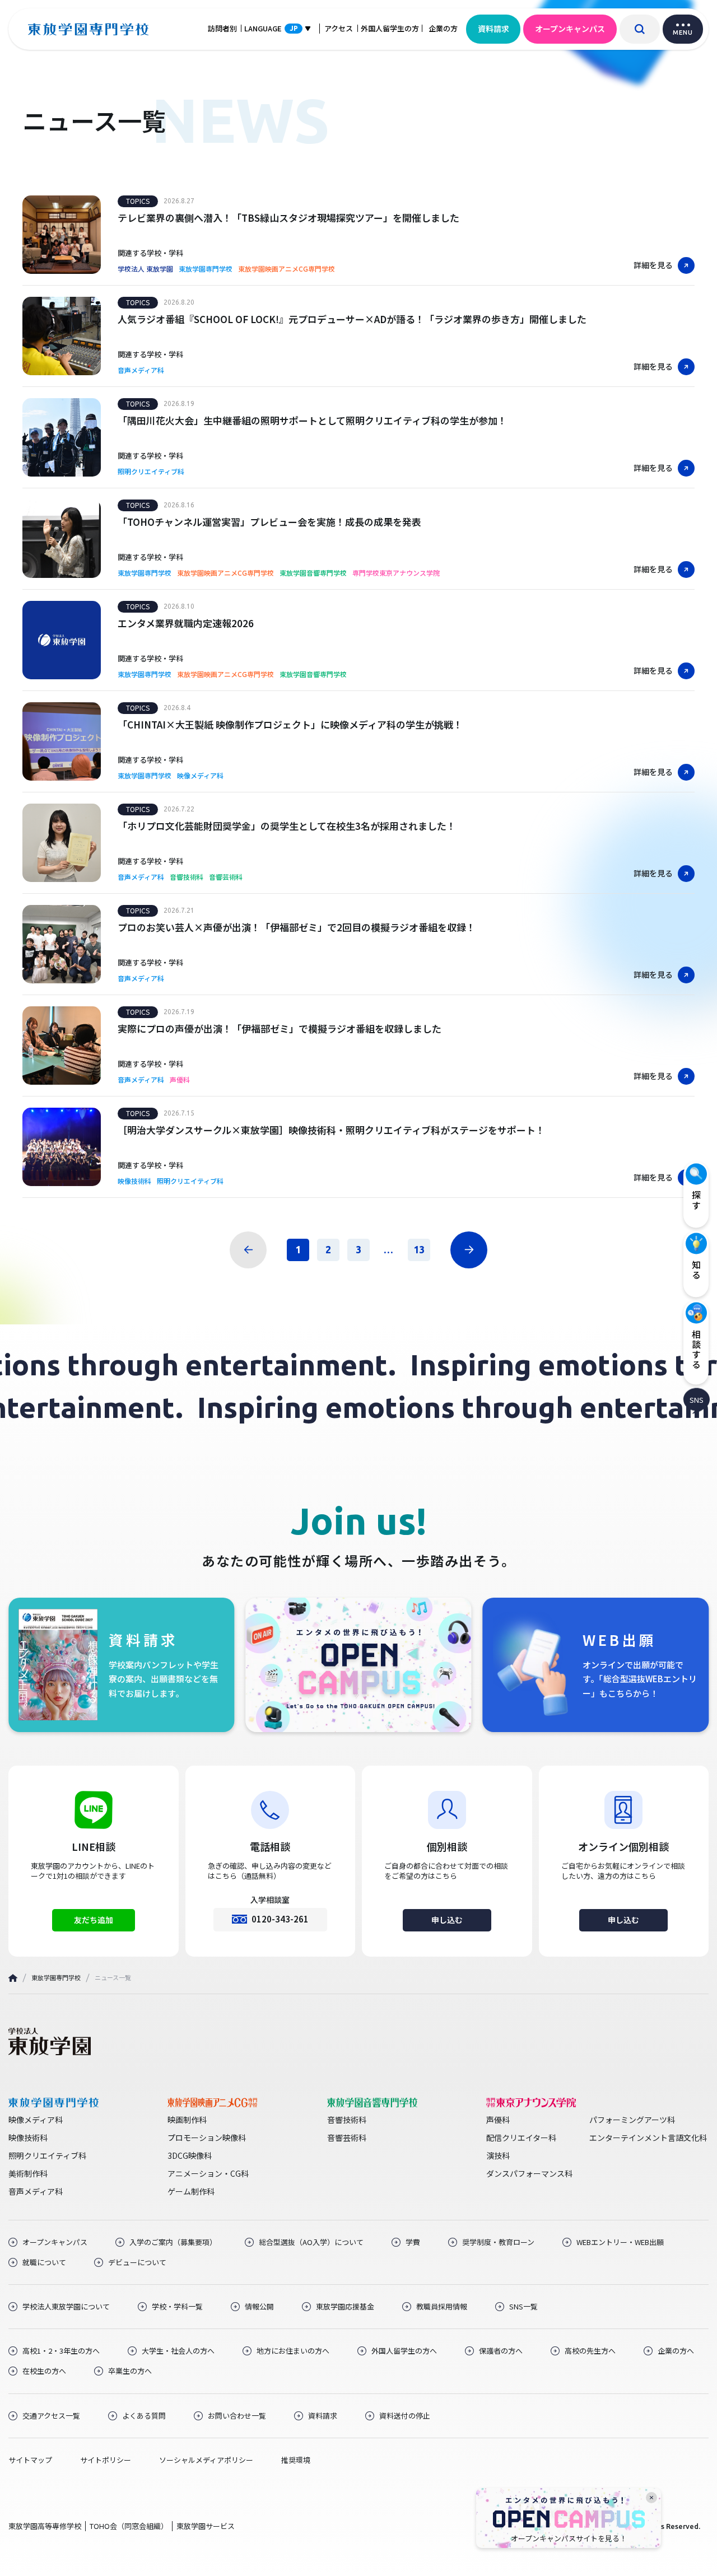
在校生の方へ (44, 2371)
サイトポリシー (106, 2460)
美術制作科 (28, 2173)
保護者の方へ (501, 2351)
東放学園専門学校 (206, 269)
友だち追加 (94, 1920)
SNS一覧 (523, 2307)
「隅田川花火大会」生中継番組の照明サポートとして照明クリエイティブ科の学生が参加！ (312, 420)
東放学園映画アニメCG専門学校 (287, 269)
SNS (697, 1399)
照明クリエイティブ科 (151, 472)
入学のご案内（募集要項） (173, 2242)
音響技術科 (187, 877)
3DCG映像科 (190, 2155)
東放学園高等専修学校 (45, 2526)
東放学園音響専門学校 (313, 573)
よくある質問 (144, 2416)
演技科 (498, 2155)
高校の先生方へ (590, 2351)
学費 (413, 2242)
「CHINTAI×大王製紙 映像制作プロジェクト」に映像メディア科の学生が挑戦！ (290, 724)
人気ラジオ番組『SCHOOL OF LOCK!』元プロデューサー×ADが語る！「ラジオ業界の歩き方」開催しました (352, 319)
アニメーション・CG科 (208, 2173)
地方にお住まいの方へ (293, 2351)
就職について (44, 2262)
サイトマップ (30, 2460)
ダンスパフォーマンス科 (529, 2173)
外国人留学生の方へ (404, 2351)
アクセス (339, 28)
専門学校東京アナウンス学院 (396, 573)
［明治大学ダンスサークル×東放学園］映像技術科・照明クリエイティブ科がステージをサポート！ (331, 1130)
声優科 (180, 1080)
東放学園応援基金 (345, 2307)
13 (419, 1249)
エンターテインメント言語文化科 (648, 2138)
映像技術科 (134, 1181)
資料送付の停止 (405, 2416)
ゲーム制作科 (191, 2191)
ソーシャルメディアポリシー (206, 2460)
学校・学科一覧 (177, 2307)
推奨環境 (296, 2460)
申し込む (447, 1920)
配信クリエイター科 (521, 2138)
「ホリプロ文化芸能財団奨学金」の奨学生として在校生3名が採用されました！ (287, 826)
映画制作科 (187, 2120)
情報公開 (259, 2307)
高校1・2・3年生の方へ (61, 2351)
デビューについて (137, 2262)
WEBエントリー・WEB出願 (620, 2242)
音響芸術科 (226, 877)
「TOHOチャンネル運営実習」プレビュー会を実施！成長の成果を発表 (269, 522)
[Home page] (13, 1978)
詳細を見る (653, 265)
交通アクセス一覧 (51, 2416)
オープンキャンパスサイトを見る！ (569, 2538)
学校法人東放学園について (66, 2307)
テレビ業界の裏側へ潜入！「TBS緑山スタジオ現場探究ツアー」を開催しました (288, 218)
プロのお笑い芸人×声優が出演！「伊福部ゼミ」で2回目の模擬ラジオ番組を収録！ (297, 927)
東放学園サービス (206, 2526)
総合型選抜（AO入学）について (311, 2242)
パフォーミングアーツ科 (632, 2120)
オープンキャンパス (570, 29)
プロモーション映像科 (207, 2138)
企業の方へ (676, 2351)
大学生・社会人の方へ (178, 2351)
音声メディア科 (141, 370)
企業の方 (443, 28)
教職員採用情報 (442, 2307)
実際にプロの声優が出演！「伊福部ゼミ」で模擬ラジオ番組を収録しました (280, 1028)
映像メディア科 (200, 776)
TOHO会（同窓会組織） (129, 2526)
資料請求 (493, 29)
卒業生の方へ (130, 2371)
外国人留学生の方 (390, 28)
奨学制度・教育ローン (498, 2242)
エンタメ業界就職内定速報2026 (186, 623)
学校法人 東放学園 (145, 269)
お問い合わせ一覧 (237, 2416)
